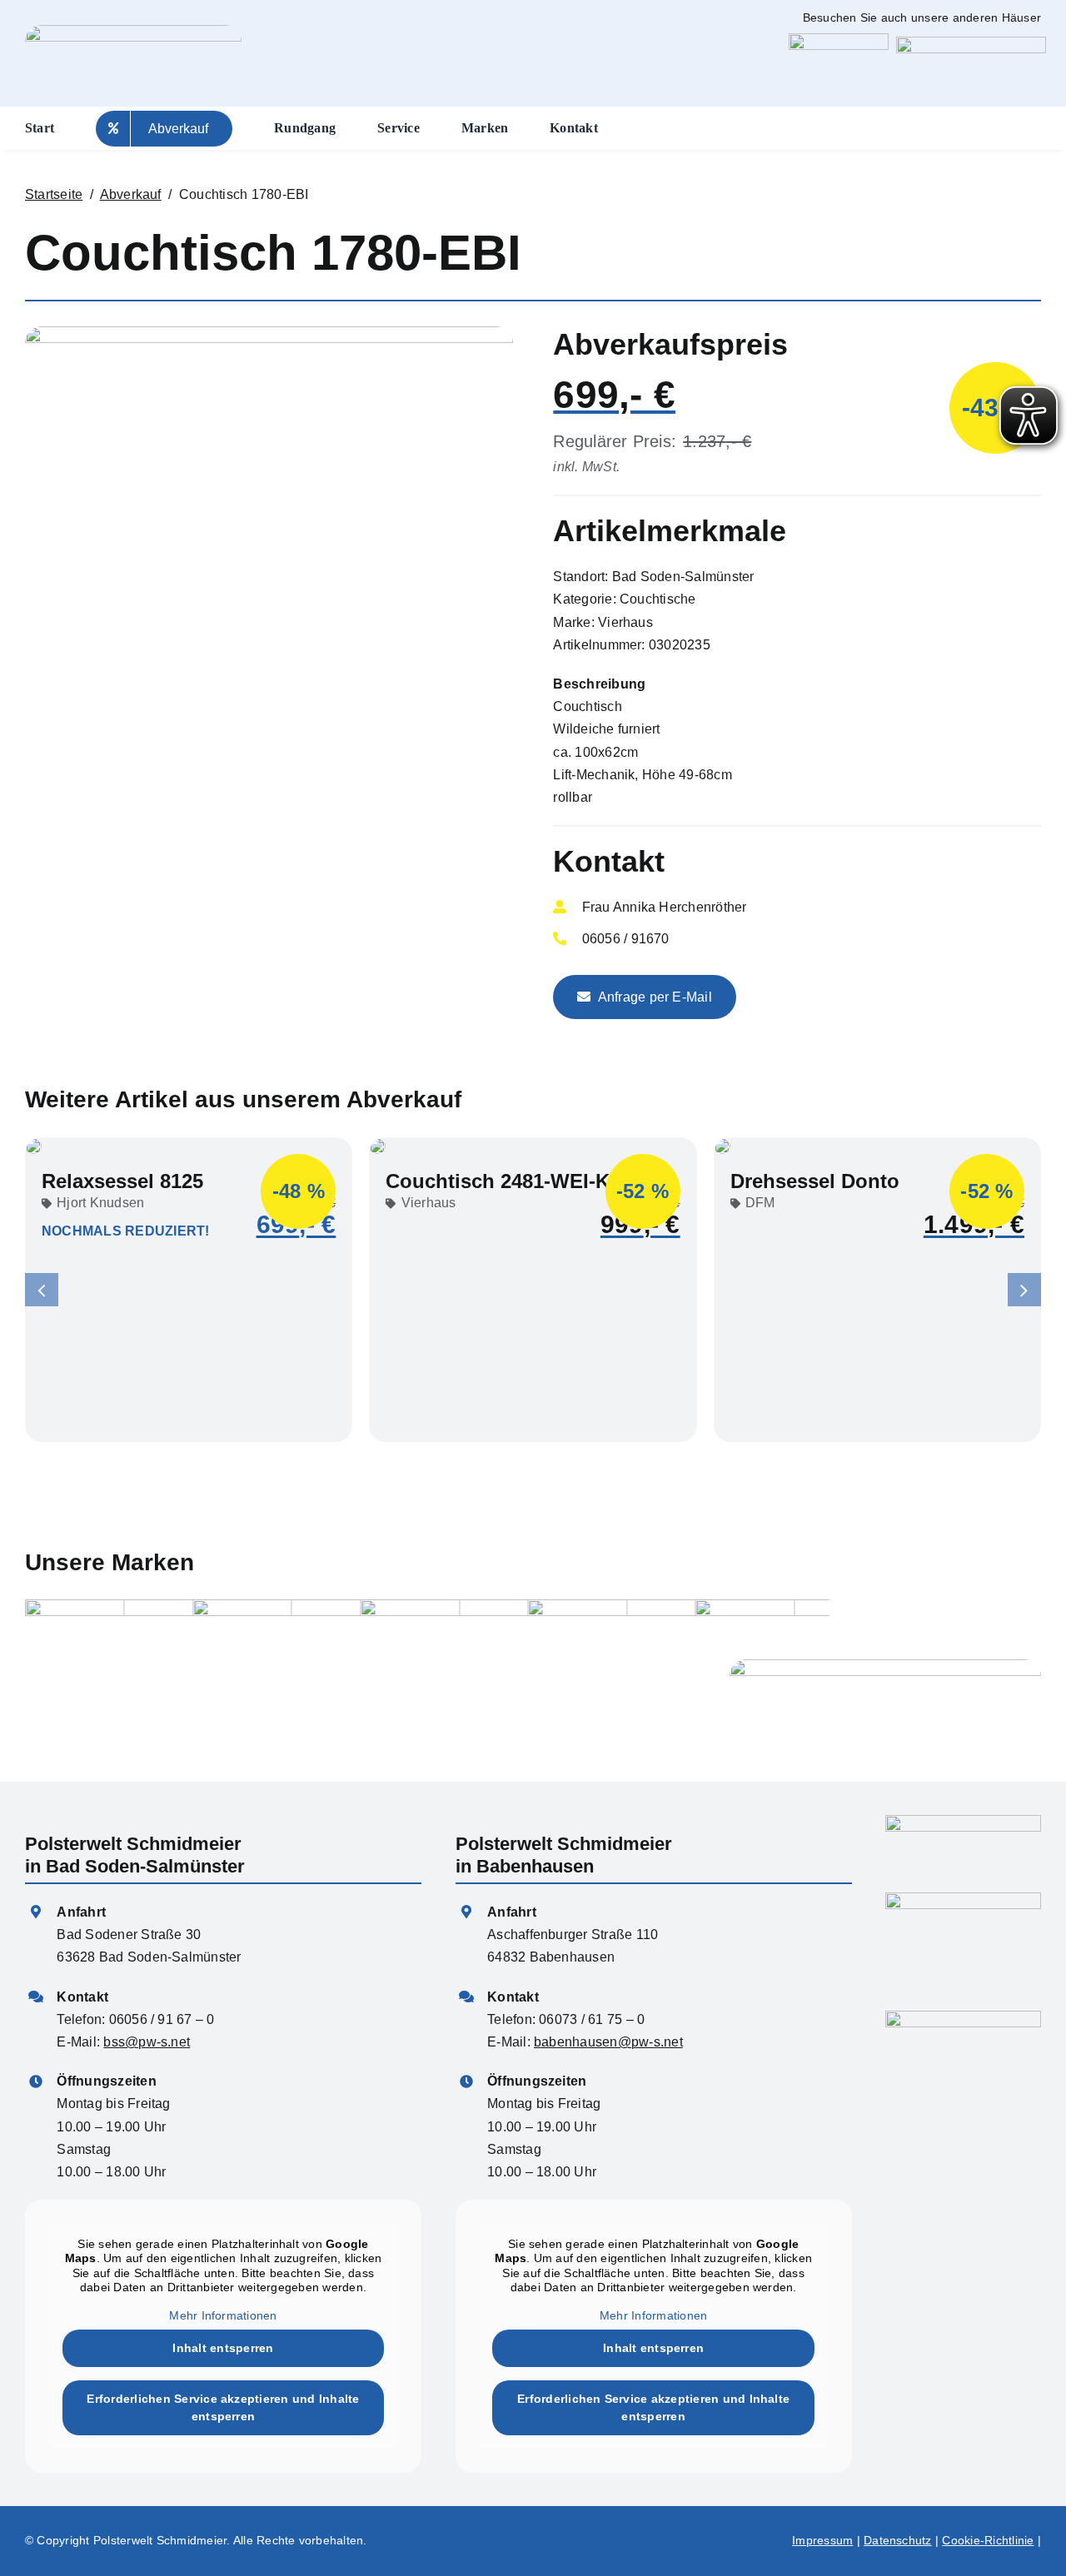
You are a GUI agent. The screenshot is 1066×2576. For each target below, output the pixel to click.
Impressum (822, 2540)
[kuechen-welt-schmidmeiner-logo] (839, 40)
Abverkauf (131, 194)
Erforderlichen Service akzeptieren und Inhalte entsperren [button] (223, 2407)
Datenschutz (898, 2540)
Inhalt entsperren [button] (223, 2348)
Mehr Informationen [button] (223, 2315)
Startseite (54, 194)
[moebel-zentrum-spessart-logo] (971, 43)
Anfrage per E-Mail (655, 997)
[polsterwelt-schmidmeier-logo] (963, 2017)
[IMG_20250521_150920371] (269, 333)
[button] (42, 1290)
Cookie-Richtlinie (988, 2540)
